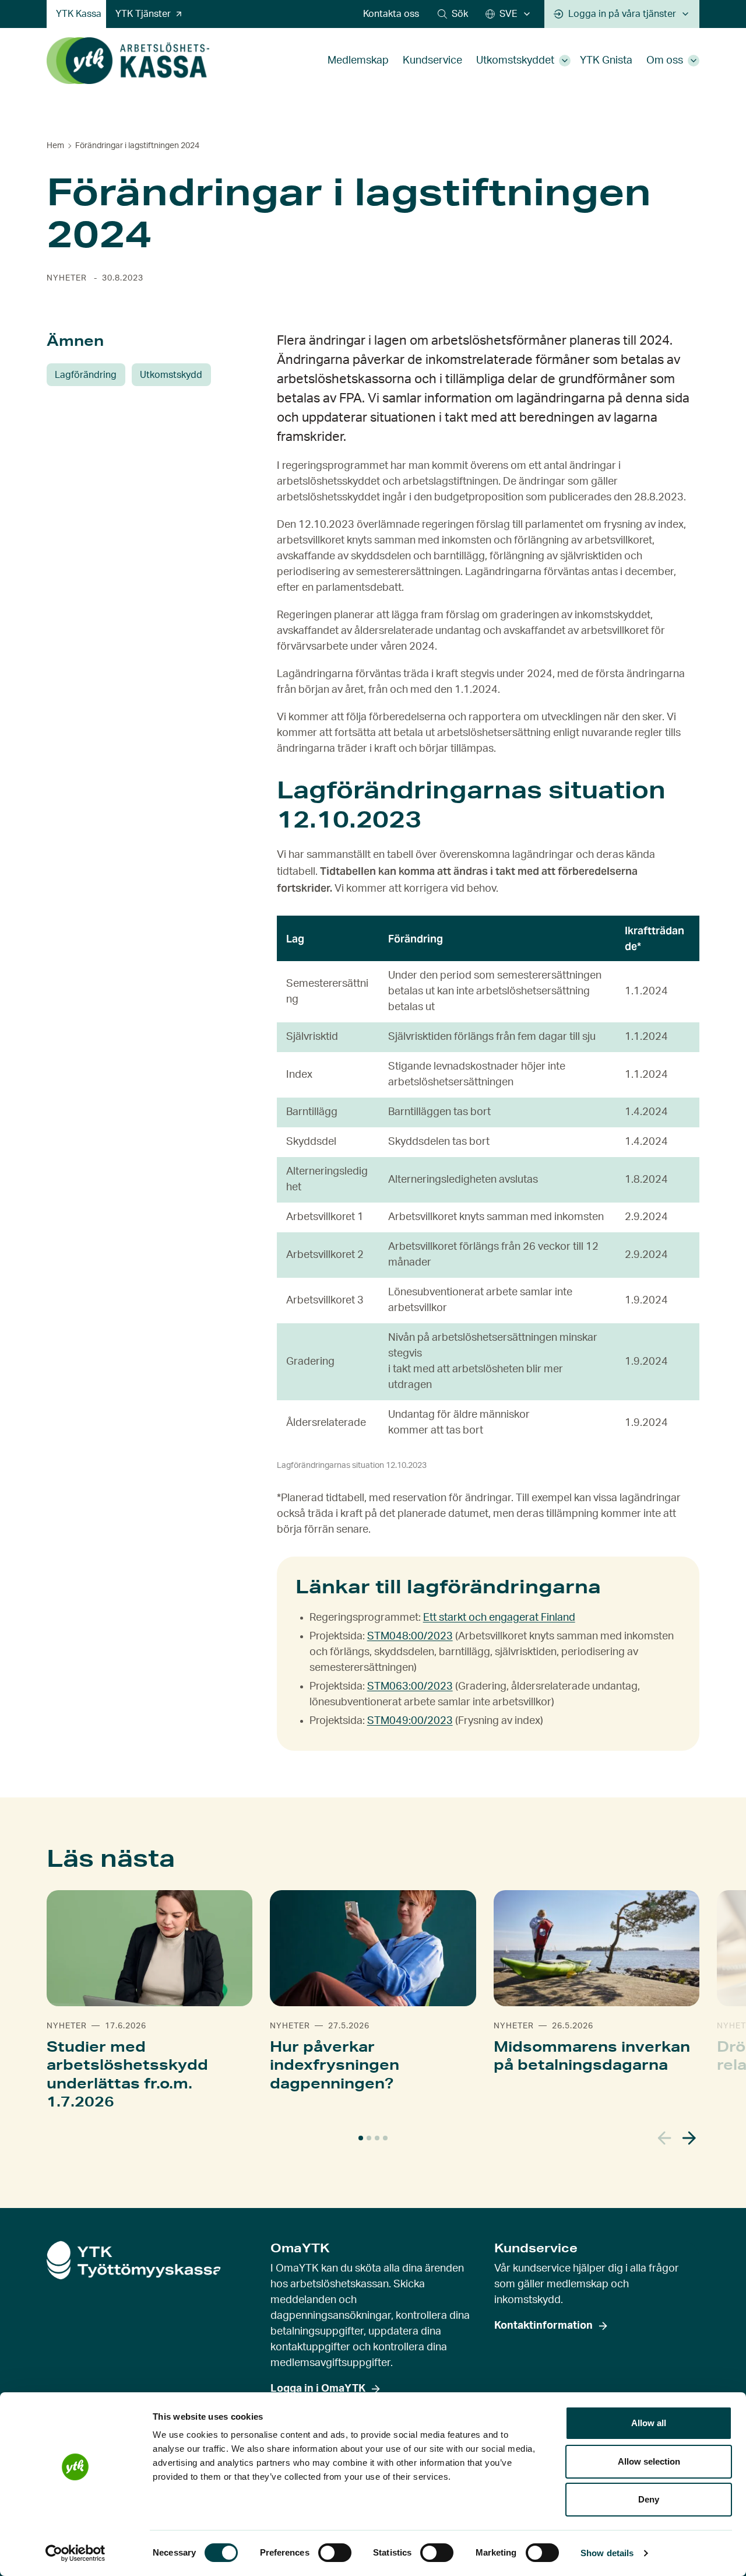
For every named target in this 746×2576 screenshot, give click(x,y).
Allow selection (649, 2461)
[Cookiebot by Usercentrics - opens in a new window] (75, 2553)
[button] (453, 14)
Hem (55, 146)
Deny (649, 2499)
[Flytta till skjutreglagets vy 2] (369, 2138)
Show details (607, 2553)
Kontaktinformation (543, 2326)
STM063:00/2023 (410, 1687)
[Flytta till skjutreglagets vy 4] (385, 2138)
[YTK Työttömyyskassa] (128, 61)
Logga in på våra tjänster (622, 14)
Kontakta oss (391, 14)
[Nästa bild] (689, 2138)
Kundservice (432, 61)
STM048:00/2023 (410, 1636)
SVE (509, 14)
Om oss (665, 61)
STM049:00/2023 (410, 1721)
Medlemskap (358, 61)
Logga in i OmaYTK (318, 2389)
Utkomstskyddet (515, 61)
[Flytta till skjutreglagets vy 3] (377, 2138)
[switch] (335, 2553)
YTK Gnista (606, 61)
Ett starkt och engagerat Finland (499, 1618)
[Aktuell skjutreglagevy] (361, 2138)
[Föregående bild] (665, 2138)
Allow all (649, 2423)
